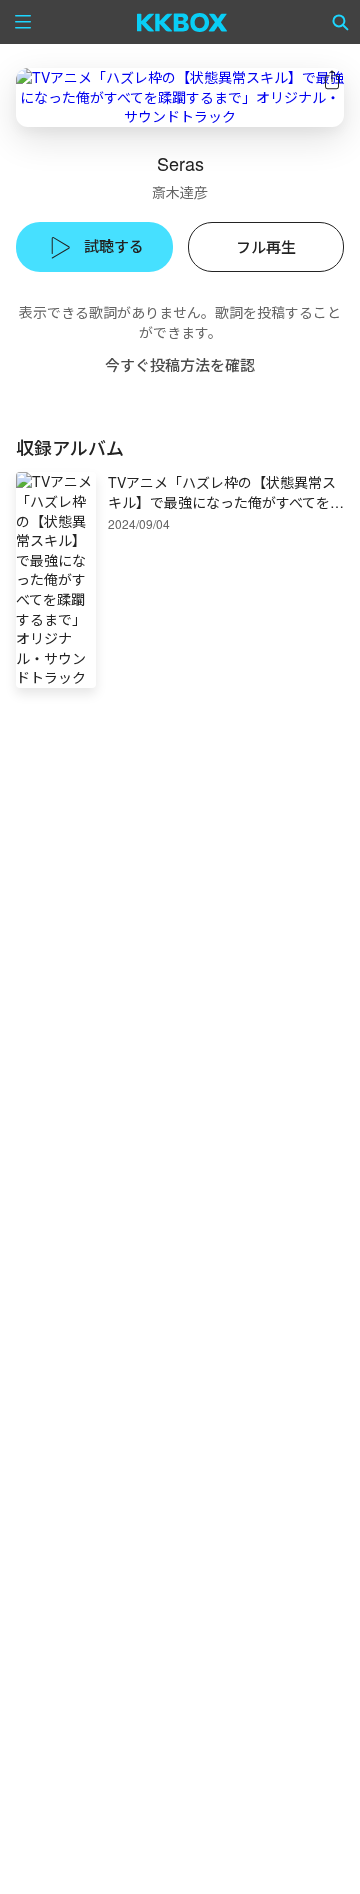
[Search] (341, 22)
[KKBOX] (182, 22)
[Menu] (23, 22)
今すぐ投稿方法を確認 (180, 364)
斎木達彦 (180, 192)
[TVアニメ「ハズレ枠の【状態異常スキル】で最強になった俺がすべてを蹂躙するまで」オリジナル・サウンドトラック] (180, 97)
